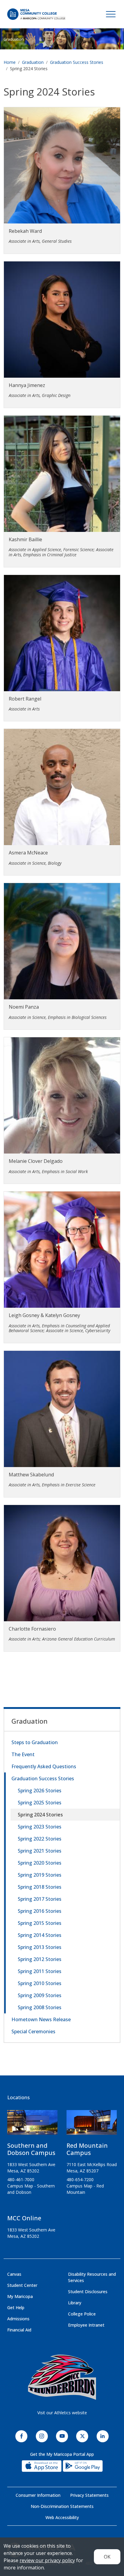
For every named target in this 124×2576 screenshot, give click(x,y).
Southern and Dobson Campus (31, 2149)
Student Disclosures (88, 2292)
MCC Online (24, 2218)
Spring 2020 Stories (40, 1863)
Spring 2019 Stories (40, 1875)
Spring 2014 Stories (40, 1935)
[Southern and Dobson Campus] (32, 2125)
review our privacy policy (47, 2560)
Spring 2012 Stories (40, 1959)
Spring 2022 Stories (40, 1839)
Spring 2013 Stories (40, 1947)
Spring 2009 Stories (40, 1995)
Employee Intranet (86, 2325)
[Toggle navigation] (111, 14)
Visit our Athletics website (62, 2413)
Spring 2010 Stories (40, 1983)
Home (10, 62)
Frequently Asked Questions (44, 1766)
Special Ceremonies (33, 2031)
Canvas (14, 2274)
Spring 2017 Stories (40, 1899)
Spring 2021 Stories (40, 1851)
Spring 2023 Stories (40, 1827)
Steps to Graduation (35, 1742)
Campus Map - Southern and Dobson (31, 2189)
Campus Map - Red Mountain (85, 2189)
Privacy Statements (89, 2495)
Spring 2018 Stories (40, 1887)
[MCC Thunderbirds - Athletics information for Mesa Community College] (62, 2377)
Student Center (22, 2285)
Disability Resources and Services (92, 2277)
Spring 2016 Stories (40, 1911)
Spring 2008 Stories (40, 2007)
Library (75, 2303)
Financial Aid (19, 2330)
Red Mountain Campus (87, 2149)
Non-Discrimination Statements (62, 2506)
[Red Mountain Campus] (92, 2125)
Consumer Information (38, 2495)
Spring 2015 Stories (40, 1923)
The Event (23, 1754)
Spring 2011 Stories (40, 1971)
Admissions (18, 2319)
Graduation (14, 39)
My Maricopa (20, 2296)
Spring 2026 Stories (40, 1791)
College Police (82, 2314)
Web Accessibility (62, 2517)
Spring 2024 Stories (40, 1815)
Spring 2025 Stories (40, 1803)
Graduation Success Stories (77, 62)
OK (107, 2557)
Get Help (16, 2307)
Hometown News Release (41, 2019)
